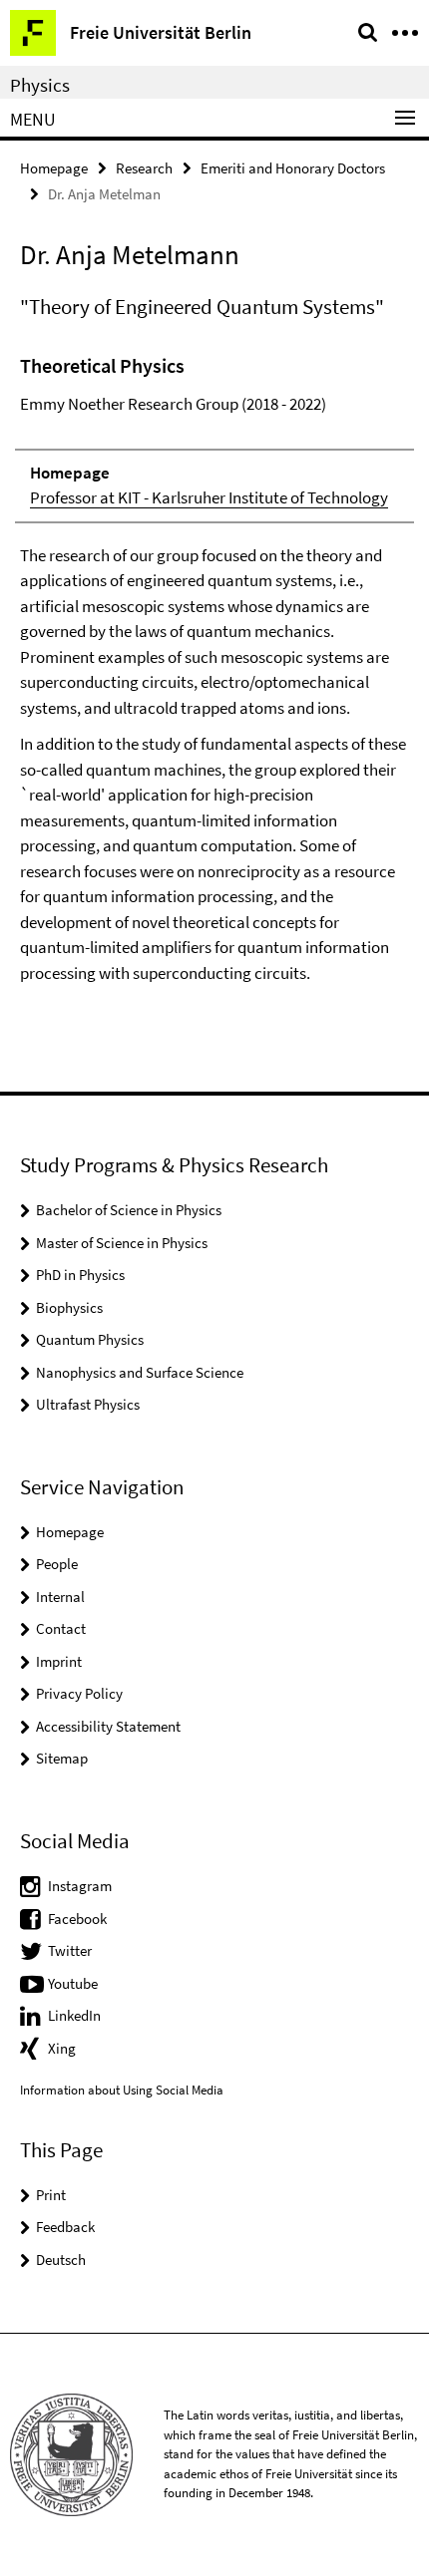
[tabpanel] (214, 668)
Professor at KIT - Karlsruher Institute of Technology (209, 497)
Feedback (65, 2227)
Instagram (80, 1886)
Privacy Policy (79, 1693)
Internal (60, 1597)
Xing (62, 2048)
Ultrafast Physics (88, 1404)
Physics (40, 85)
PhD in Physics (80, 1275)
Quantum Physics (90, 1339)
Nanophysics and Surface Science (140, 1372)
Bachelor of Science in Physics (129, 1210)
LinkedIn (74, 2015)
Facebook (77, 1919)
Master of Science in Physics (122, 1243)
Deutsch (61, 2259)
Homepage (54, 168)
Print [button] (51, 2195)
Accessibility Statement (108, 1726)
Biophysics (69, 1307)
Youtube (73, 1983)
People (57, 1564)
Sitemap (62, 1758)
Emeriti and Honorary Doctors (293, 168)
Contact (61, 1628)
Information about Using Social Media (122, 2090)
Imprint (59, 1661)
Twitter (70, 1950)
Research (144, 168)
